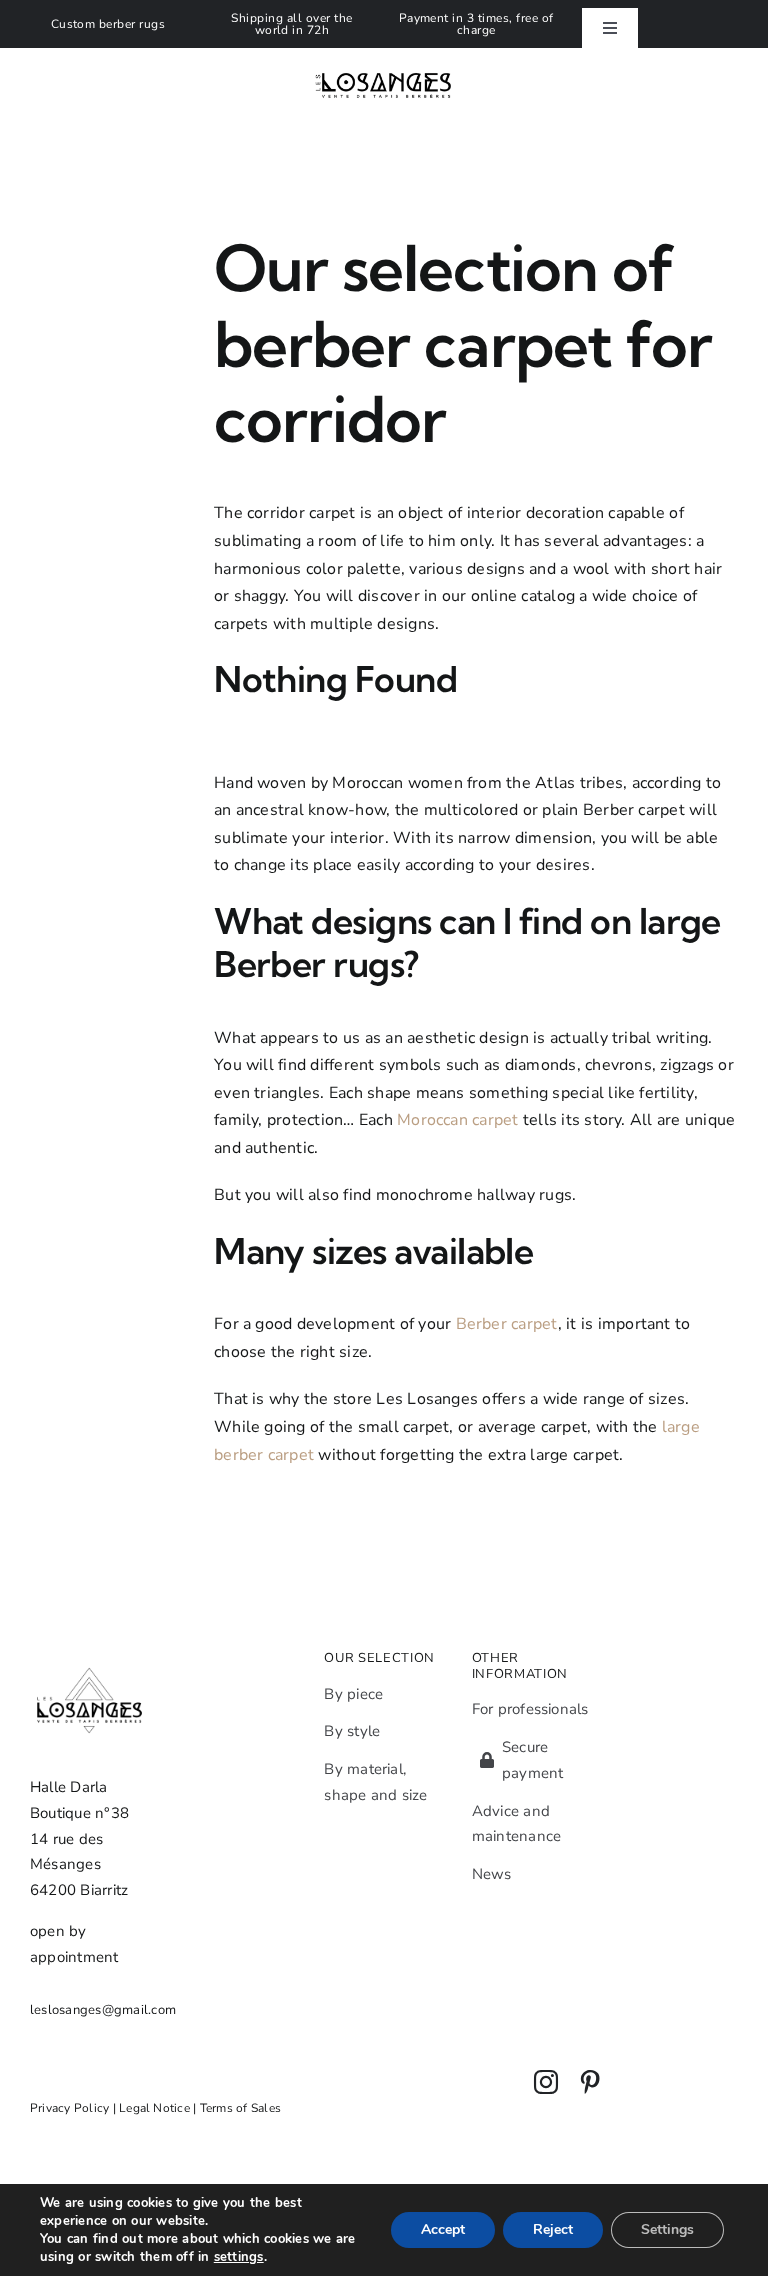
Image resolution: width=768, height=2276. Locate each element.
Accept (443, 2229)
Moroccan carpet (458, 1120)
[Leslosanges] (384, 52)
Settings (667, 2229)
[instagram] (546, 2082)
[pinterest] (590, 2082)
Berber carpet (507, 1324)
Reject (553, 2229)
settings (239, 2257)
